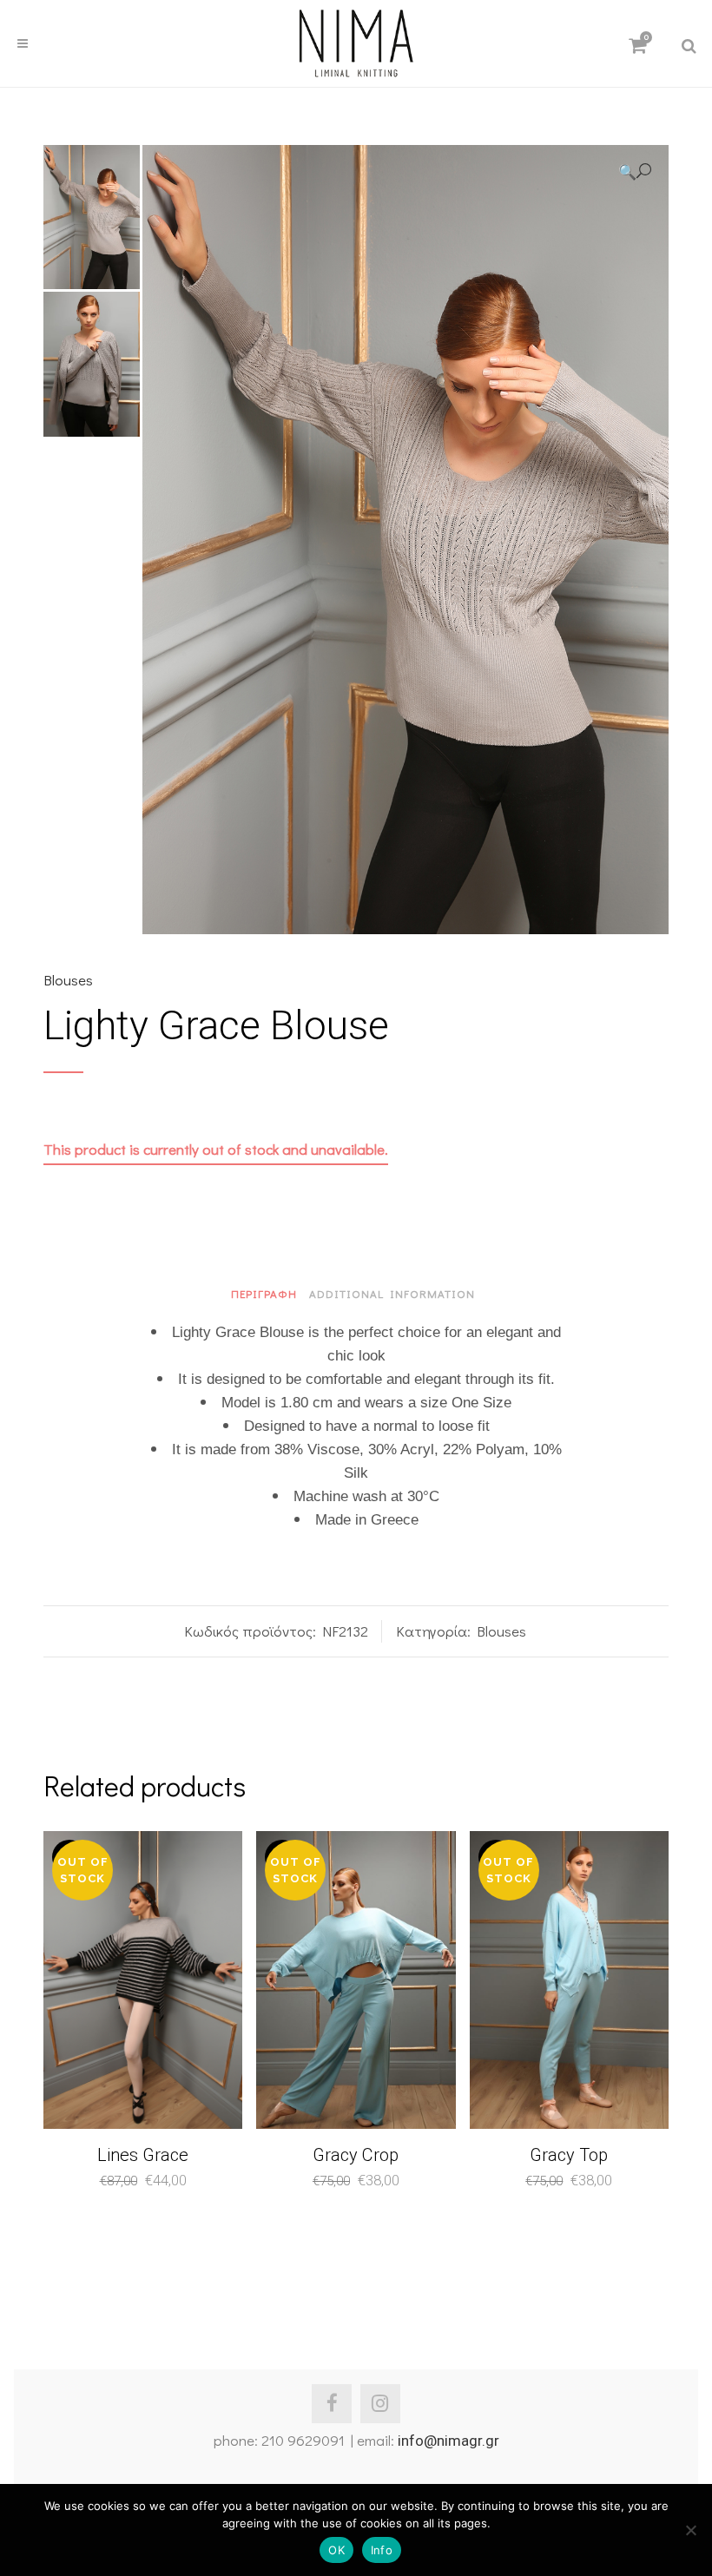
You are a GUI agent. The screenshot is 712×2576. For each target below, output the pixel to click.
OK (336, 2550)
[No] (690, 2530)
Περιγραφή (264, 1293)
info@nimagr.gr (448, 2441)
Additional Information (392, 1293)
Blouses (68, 980)
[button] (635, 171)
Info (382, 2550)
